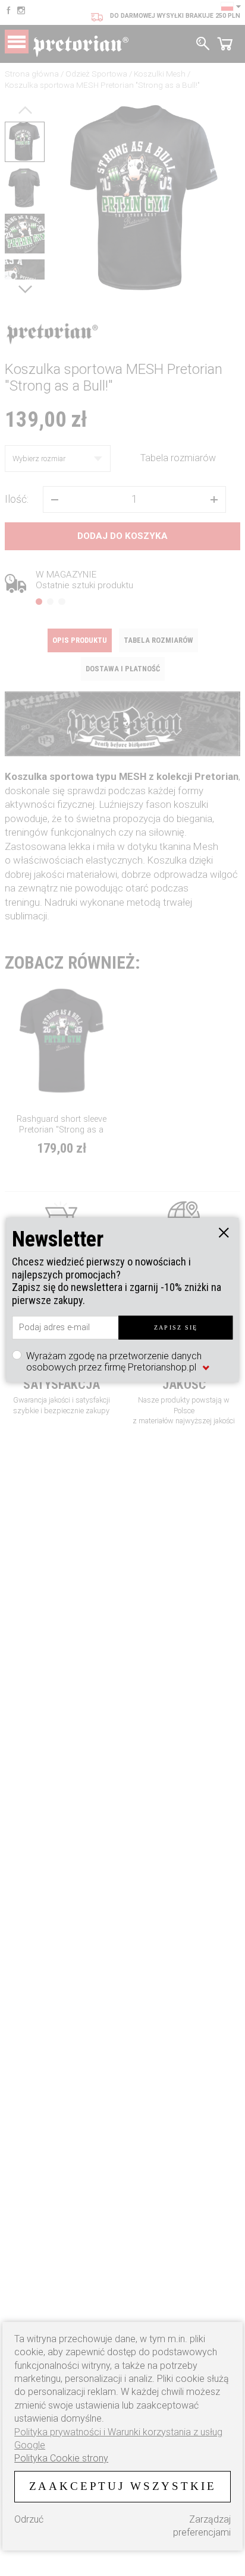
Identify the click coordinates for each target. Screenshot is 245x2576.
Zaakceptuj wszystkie (123, 2486)
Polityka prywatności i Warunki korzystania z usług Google (118, 2439)
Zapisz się (176, 1327)
